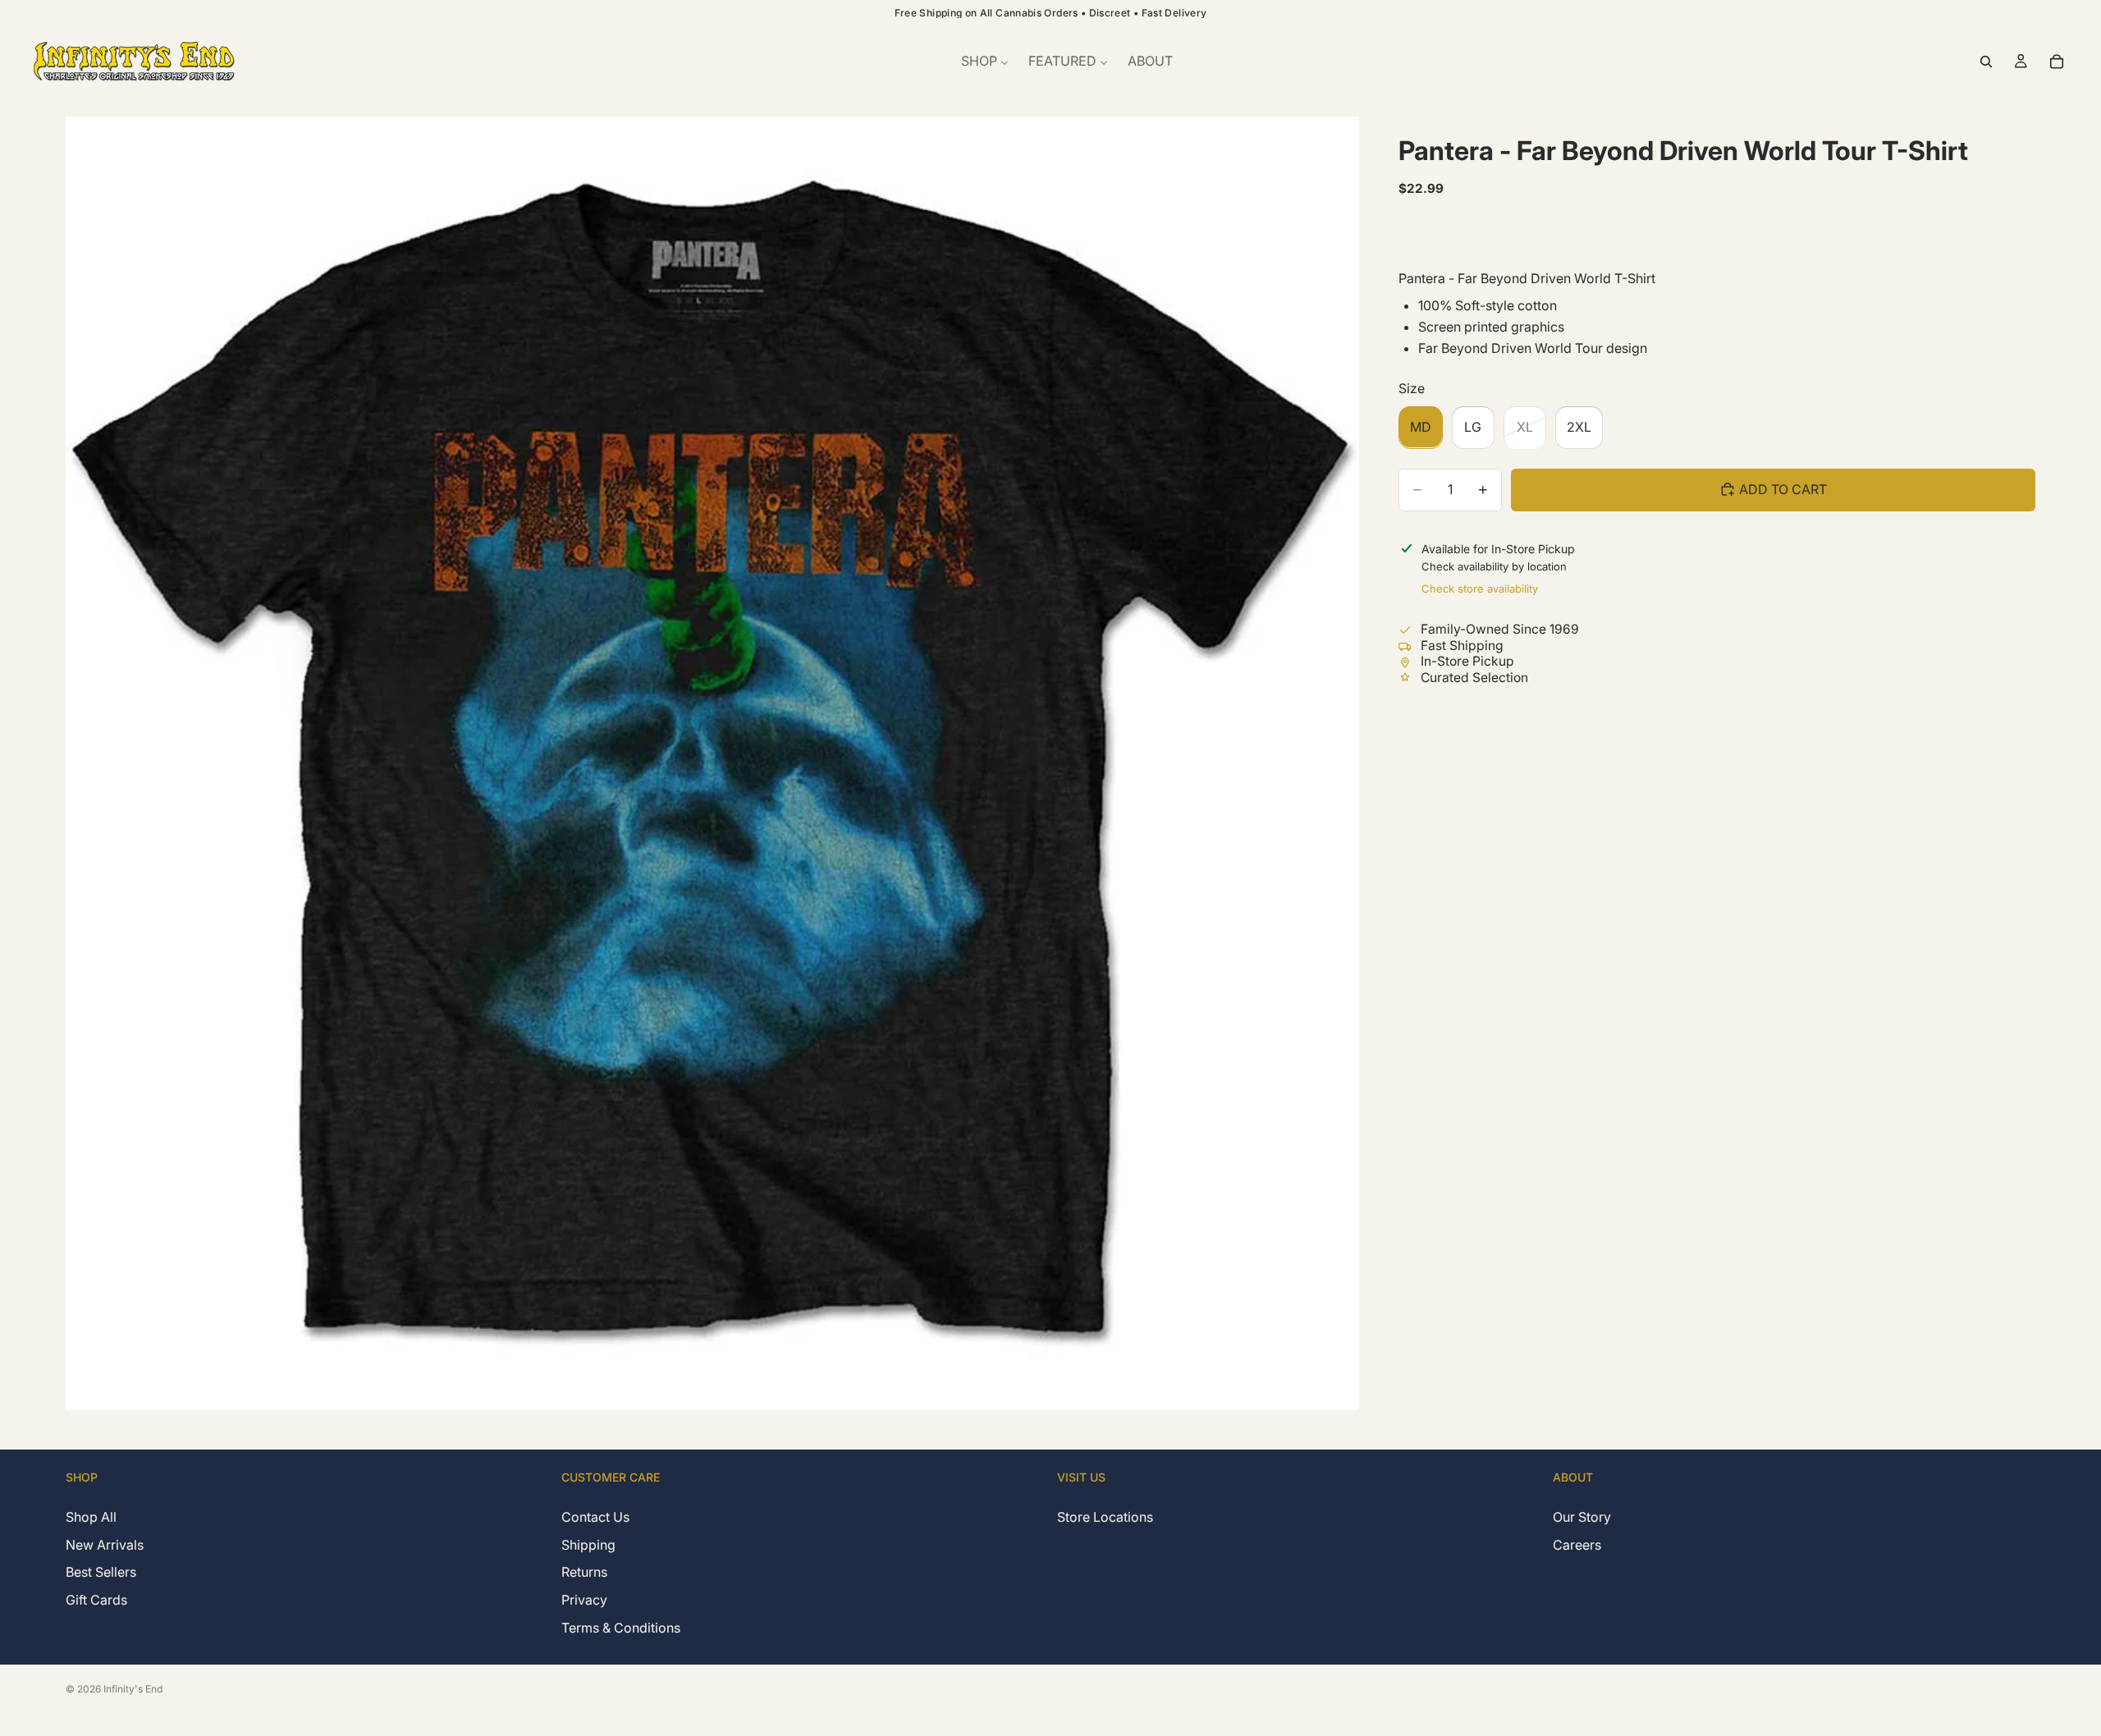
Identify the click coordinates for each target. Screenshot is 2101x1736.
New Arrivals (105, 1544)
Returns (584, 1572)
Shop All (91, 1517)
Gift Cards (96, 1600)
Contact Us (595, 1517)
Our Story (1582, 1517)
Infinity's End (133, 1689)
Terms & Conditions (621, 1627)
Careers (1577, 1544)
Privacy (584, 1600)
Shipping (588, 1544)
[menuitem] (985, 62)
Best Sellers (101, 1572)
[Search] (1986, 62)
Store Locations (1105, 1517)
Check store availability (1480, 589)
